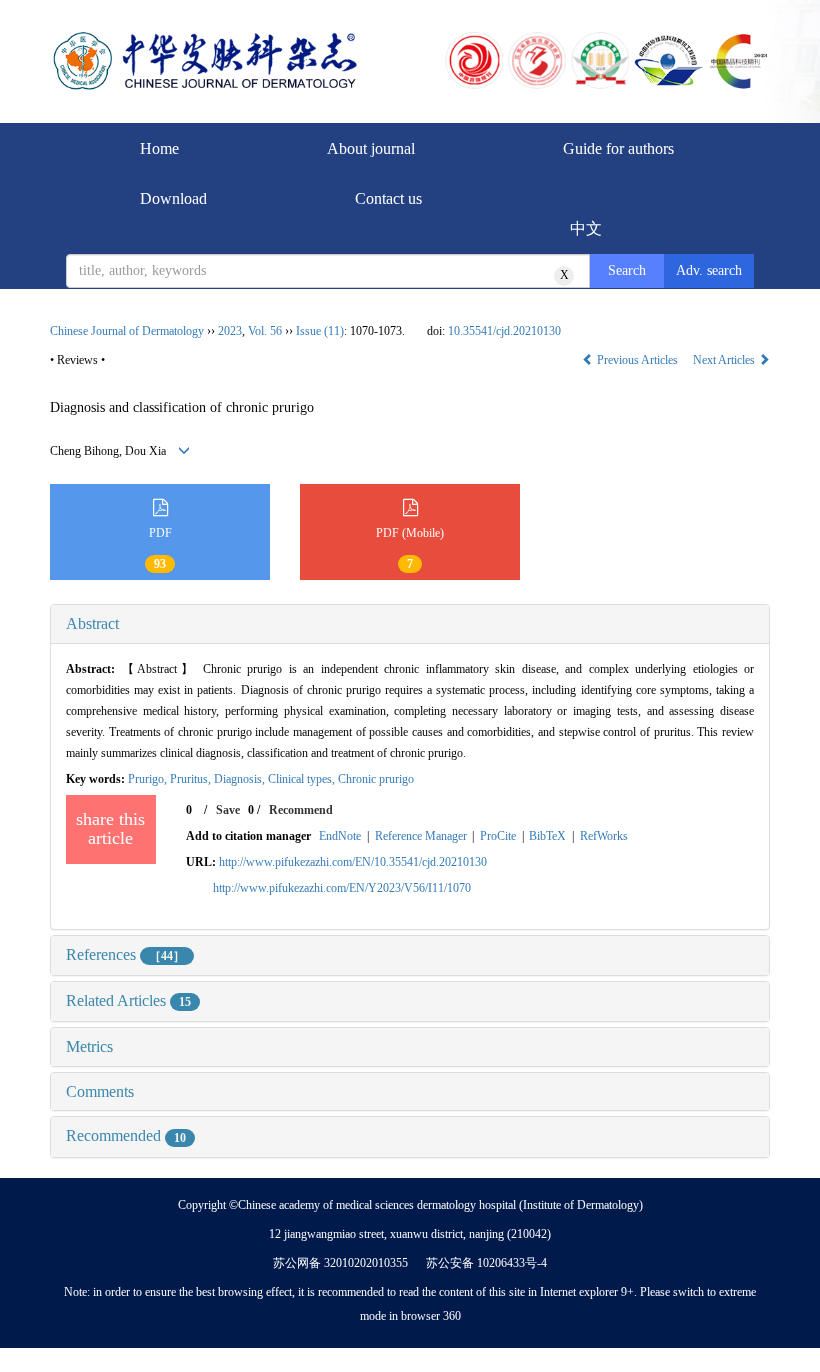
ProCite (498, 836)
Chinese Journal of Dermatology (127, 331)
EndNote (340, 836)
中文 (586, 228)
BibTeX (547, 836)
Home (159, 148)
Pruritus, (192, 779)
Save (228, 810)
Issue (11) (320, 331)
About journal (371, 148)
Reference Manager (421, 836)
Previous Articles (637, 360)
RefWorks (604, 836)
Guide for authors (618, 148)
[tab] (410, 624)
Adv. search (709, 270)
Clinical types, (303, 779)
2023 (230, 331)
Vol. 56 (265, 331)
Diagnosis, (241, 779)
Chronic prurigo (376, 779)
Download (173, 198)
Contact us (388, 198)
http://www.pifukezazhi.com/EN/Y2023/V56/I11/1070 (342, 888)
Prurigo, (149, 779)
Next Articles (725, 360)
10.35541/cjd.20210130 (504, 331)
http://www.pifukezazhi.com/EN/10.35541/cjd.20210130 (353, 862)
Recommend (301, 810)
